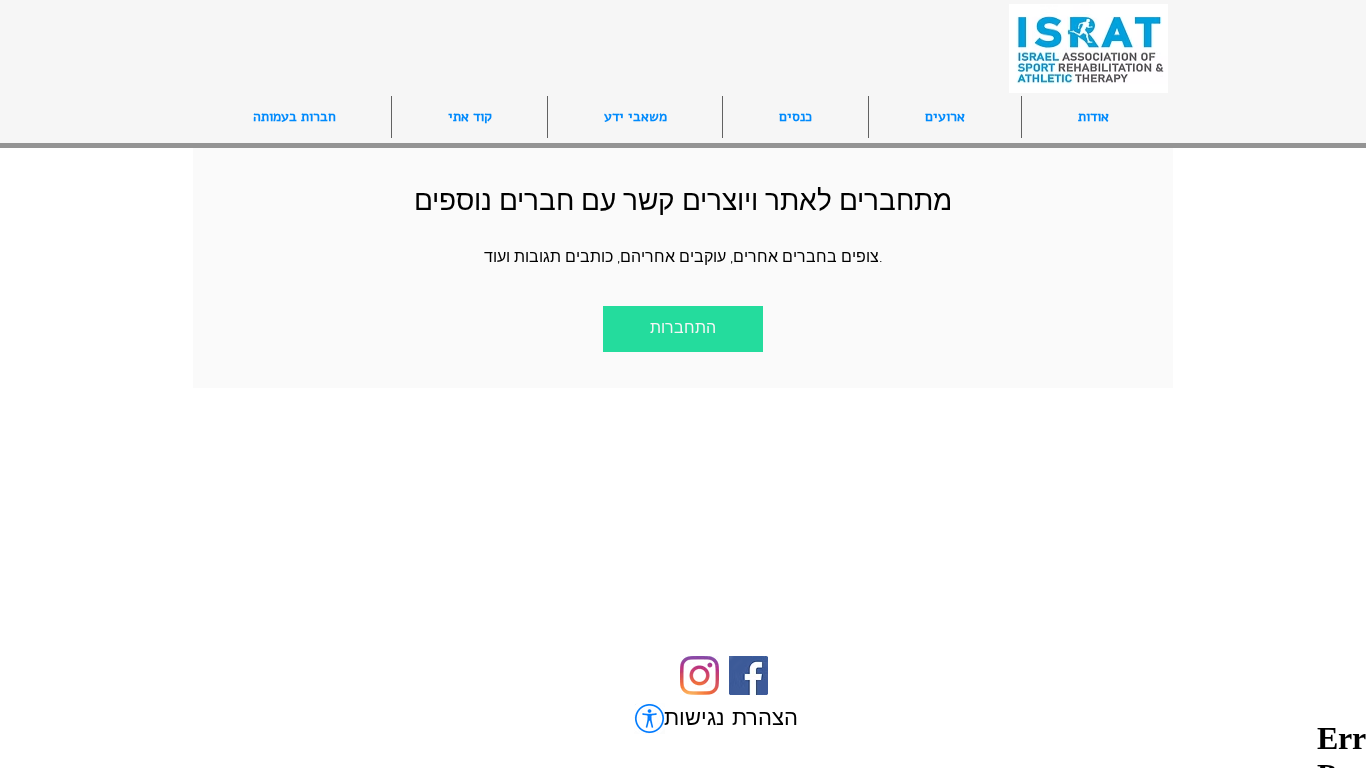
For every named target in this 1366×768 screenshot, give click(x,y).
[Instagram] (699, 675)
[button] (795, 117)
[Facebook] (748, 675)
